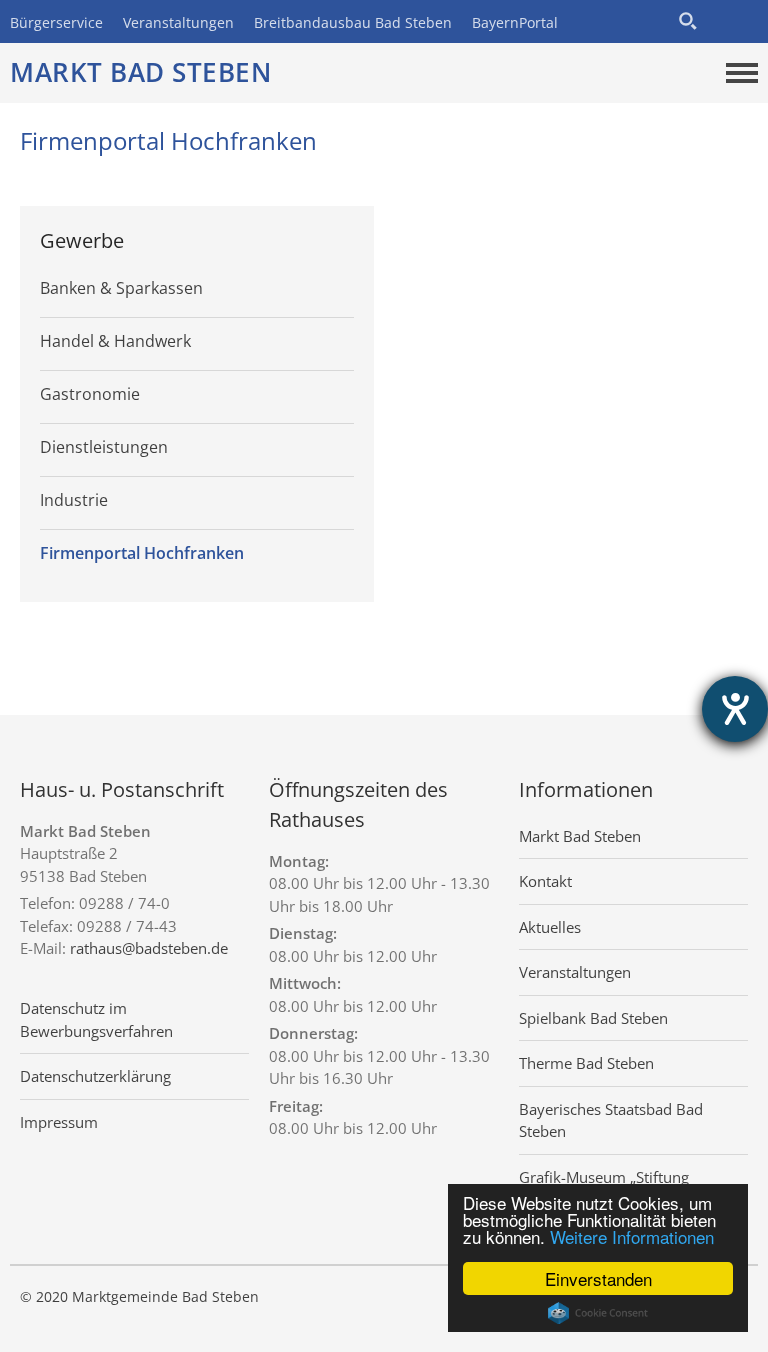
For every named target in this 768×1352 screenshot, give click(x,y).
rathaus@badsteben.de (149, 948)
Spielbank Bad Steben (593, 1018)
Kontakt (545, 881)
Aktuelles (550, 927)
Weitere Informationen (632, 1236)
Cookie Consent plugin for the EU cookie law (598, 1313)
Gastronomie (90, 394)
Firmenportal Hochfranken (142, 553)
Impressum (59, 1122)
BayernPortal (515, 22)
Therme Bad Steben (586, 1063)
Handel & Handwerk (115, 341)
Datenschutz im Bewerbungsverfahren (96, 1019)
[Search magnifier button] (688, 21)
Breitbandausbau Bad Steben (353, 22)
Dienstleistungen (104, 447)
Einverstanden (598, 1278)
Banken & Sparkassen (121, 288)
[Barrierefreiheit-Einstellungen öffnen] (735, 709)
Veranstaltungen (178, 22)
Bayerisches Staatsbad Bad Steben (611, 1120)
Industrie (74, 500)
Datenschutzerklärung (95, 1076)
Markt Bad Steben (140, 72)
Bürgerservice (56, 22)
